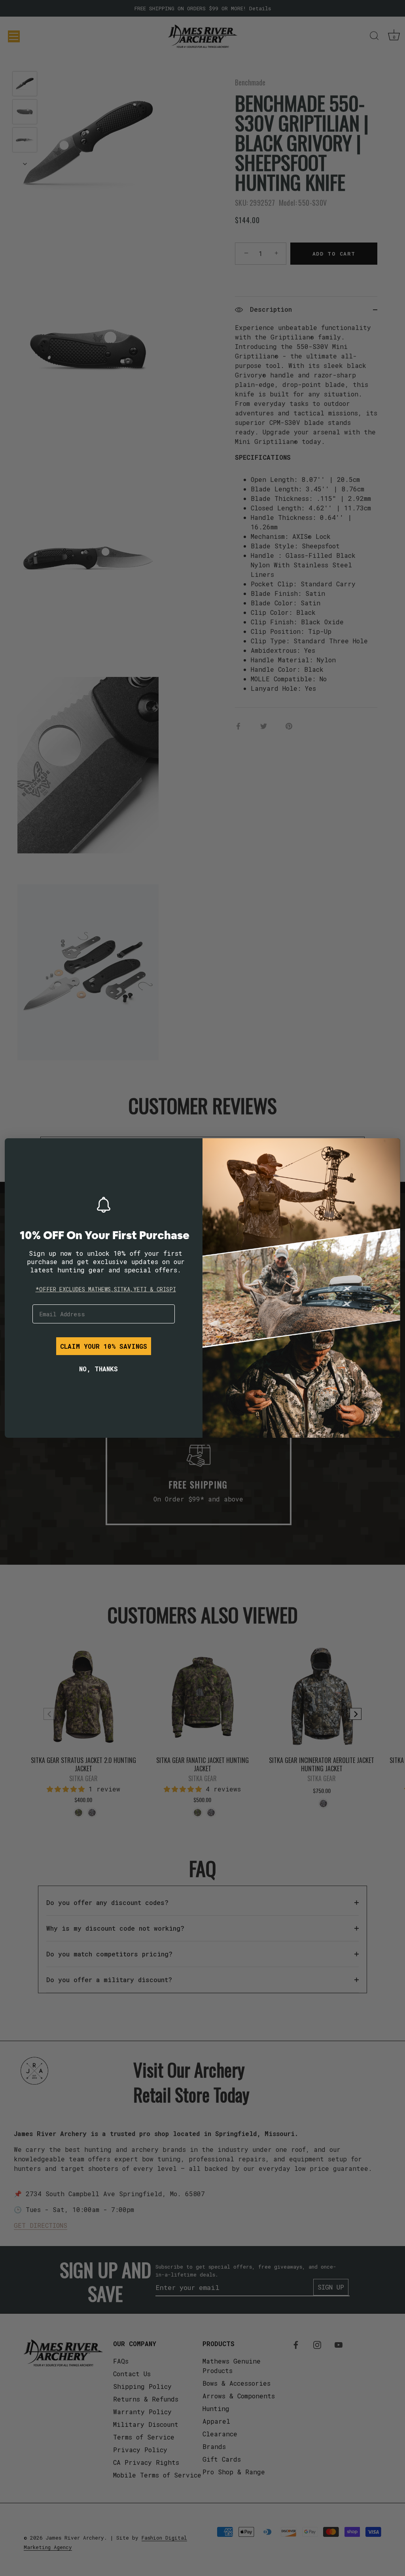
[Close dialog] (17, 1150)
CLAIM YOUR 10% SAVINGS (104, 1346)
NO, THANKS (98, 1369)
